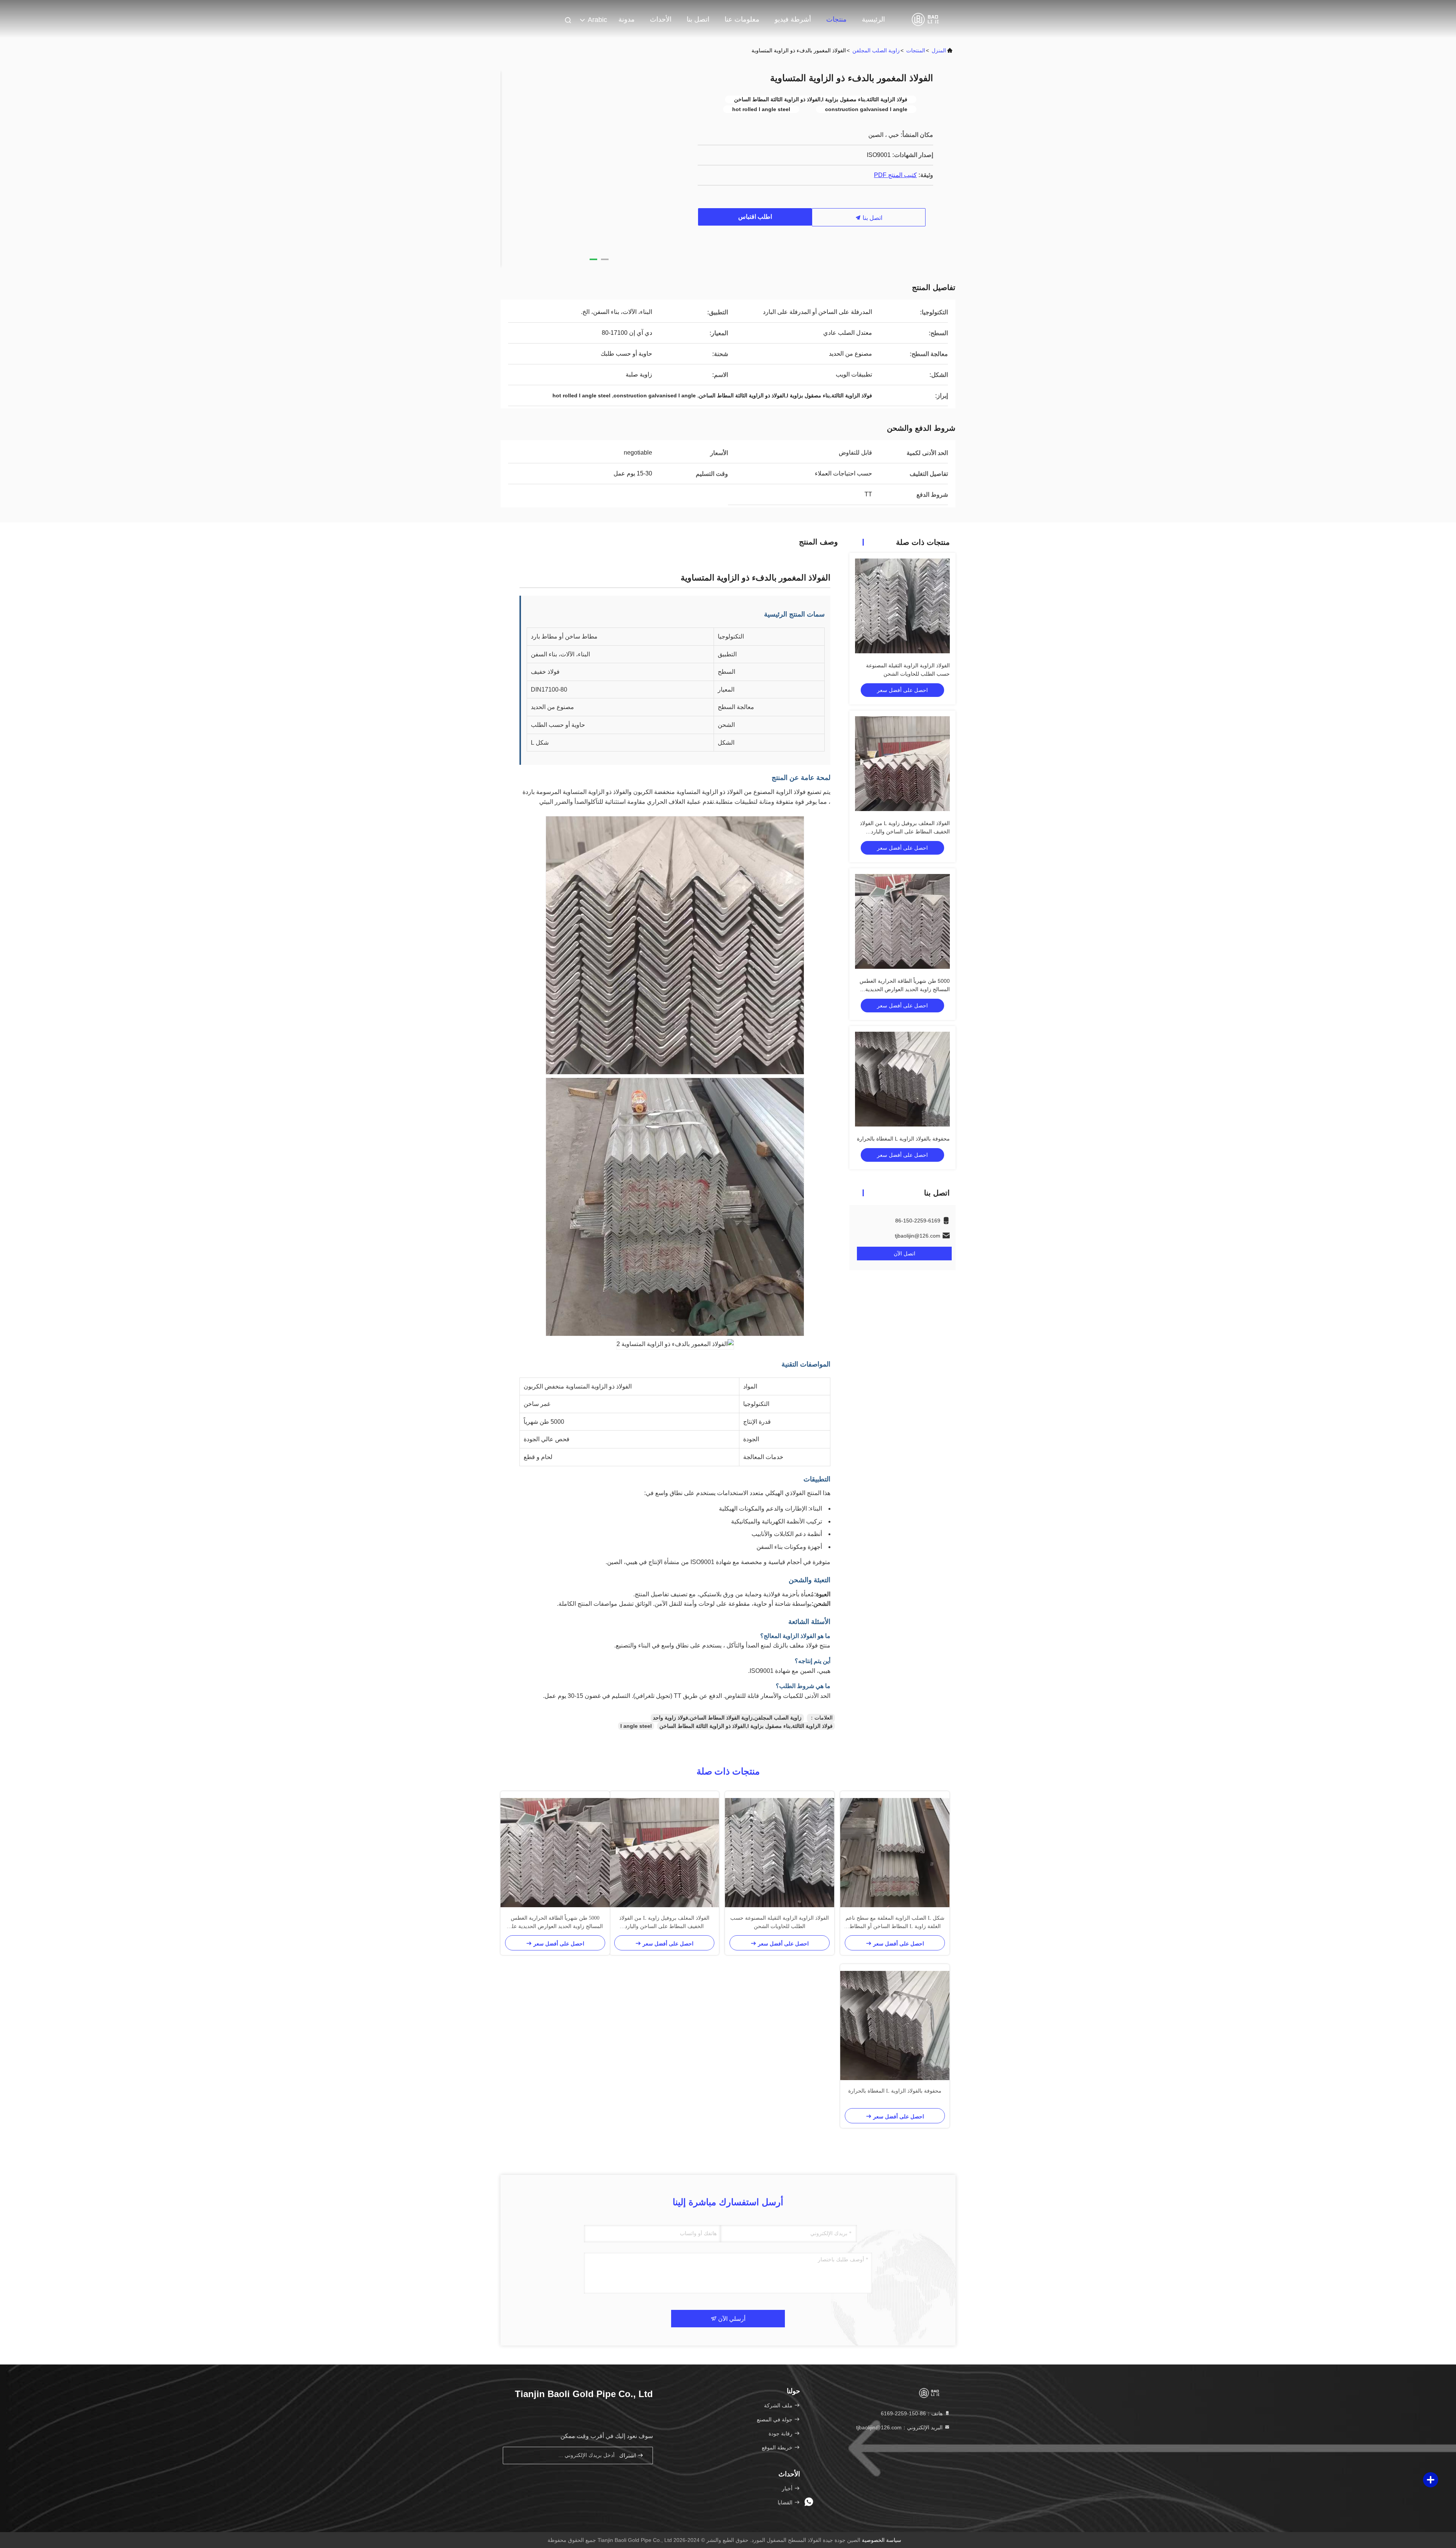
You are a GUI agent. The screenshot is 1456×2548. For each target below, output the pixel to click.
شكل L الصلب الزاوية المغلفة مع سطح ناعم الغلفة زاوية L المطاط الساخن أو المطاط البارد (895, 1923)
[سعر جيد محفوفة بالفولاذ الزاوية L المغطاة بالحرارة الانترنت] (902, 1079)
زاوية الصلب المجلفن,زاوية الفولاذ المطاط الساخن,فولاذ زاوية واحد (727, 1718)
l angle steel (636, 1726)
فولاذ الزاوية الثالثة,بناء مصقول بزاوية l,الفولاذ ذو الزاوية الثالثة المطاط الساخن (746, 1726)
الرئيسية (873, 19)
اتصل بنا (698, 19)
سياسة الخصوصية (882, 2540)
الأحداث (661, 19)
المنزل (939, 50)
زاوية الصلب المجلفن (876, 50)
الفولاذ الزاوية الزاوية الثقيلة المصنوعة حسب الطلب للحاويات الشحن (780, 1922)
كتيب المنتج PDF (895, 175)
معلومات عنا (742, 19)
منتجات (836, 19)
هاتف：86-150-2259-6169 (912, 2413)
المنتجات (916, 50)
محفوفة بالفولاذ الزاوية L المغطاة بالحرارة (903, 1139)
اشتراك (628, 2456)
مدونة (627, 19)
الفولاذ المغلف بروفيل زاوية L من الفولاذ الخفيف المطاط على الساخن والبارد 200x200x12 (905, 832)
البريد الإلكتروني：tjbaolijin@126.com (900, 2427)
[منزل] (925, 19)
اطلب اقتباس (755, 217)
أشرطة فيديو (793, 19)
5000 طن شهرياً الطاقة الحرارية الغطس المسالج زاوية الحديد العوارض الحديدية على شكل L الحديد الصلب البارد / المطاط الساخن (555, 1923)
